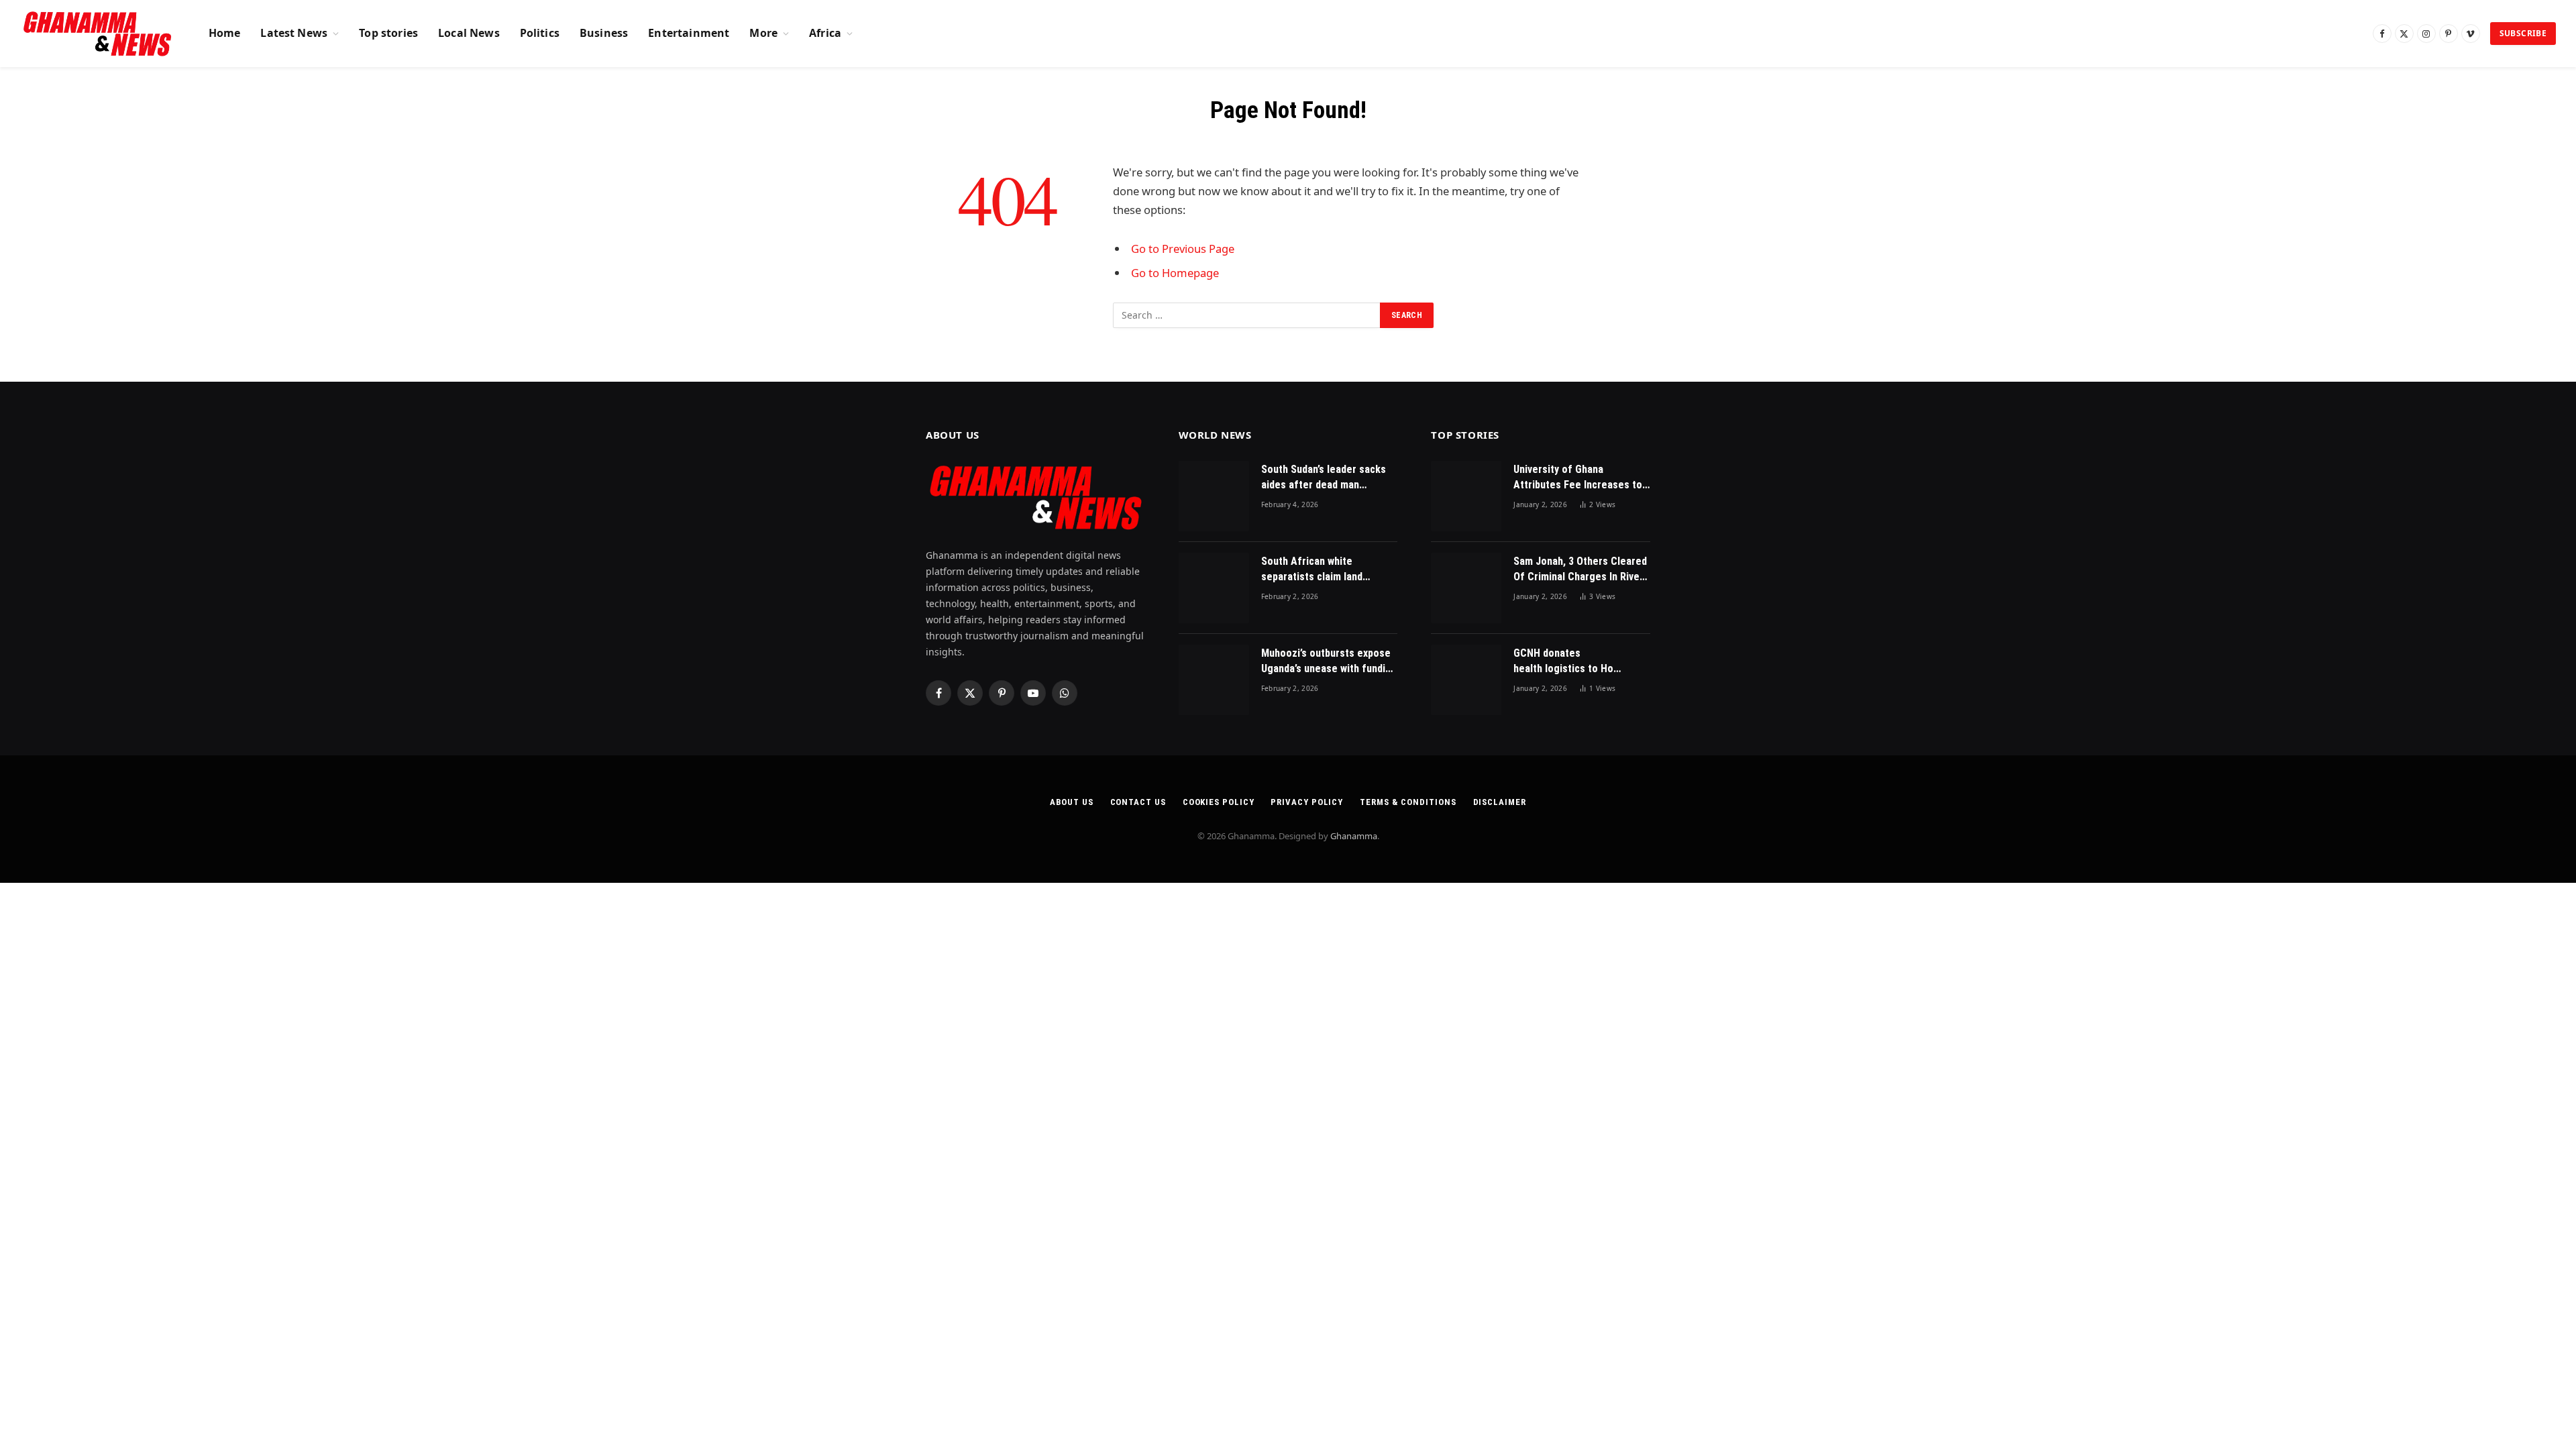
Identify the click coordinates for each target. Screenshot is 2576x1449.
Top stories (388, 33)
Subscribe (2523, 33)
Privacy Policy (1307, 802)
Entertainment (689, 33)
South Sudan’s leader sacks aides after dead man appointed (1324, 478)
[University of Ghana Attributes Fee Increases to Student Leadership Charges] (1466, 496)
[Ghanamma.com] (98, 34)
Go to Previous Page (1183, 249)
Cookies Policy (1219, 802)
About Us (1071, 802)
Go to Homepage (1175, 273)
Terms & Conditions (1408, 802)
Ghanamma (1354, 836)
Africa (825, 33)
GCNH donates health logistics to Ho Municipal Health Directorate (1563, 662)
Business (604, 33)
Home (225, 33)
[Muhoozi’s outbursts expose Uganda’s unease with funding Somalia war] (1214, 680)
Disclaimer (1500, 802)
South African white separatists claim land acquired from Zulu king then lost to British (1328, 570)
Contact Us (1138, 802)
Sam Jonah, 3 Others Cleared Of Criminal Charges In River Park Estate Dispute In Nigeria (1580, 570)
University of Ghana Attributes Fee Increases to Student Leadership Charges (1579, 478)
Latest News (294, 33)
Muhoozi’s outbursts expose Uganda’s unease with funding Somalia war (1329, 662)
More (763, 33)
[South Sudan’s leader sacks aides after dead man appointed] (1214, 496)
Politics (540, 33)
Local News (469, 33)
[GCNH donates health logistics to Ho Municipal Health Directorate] (1466, 680)
